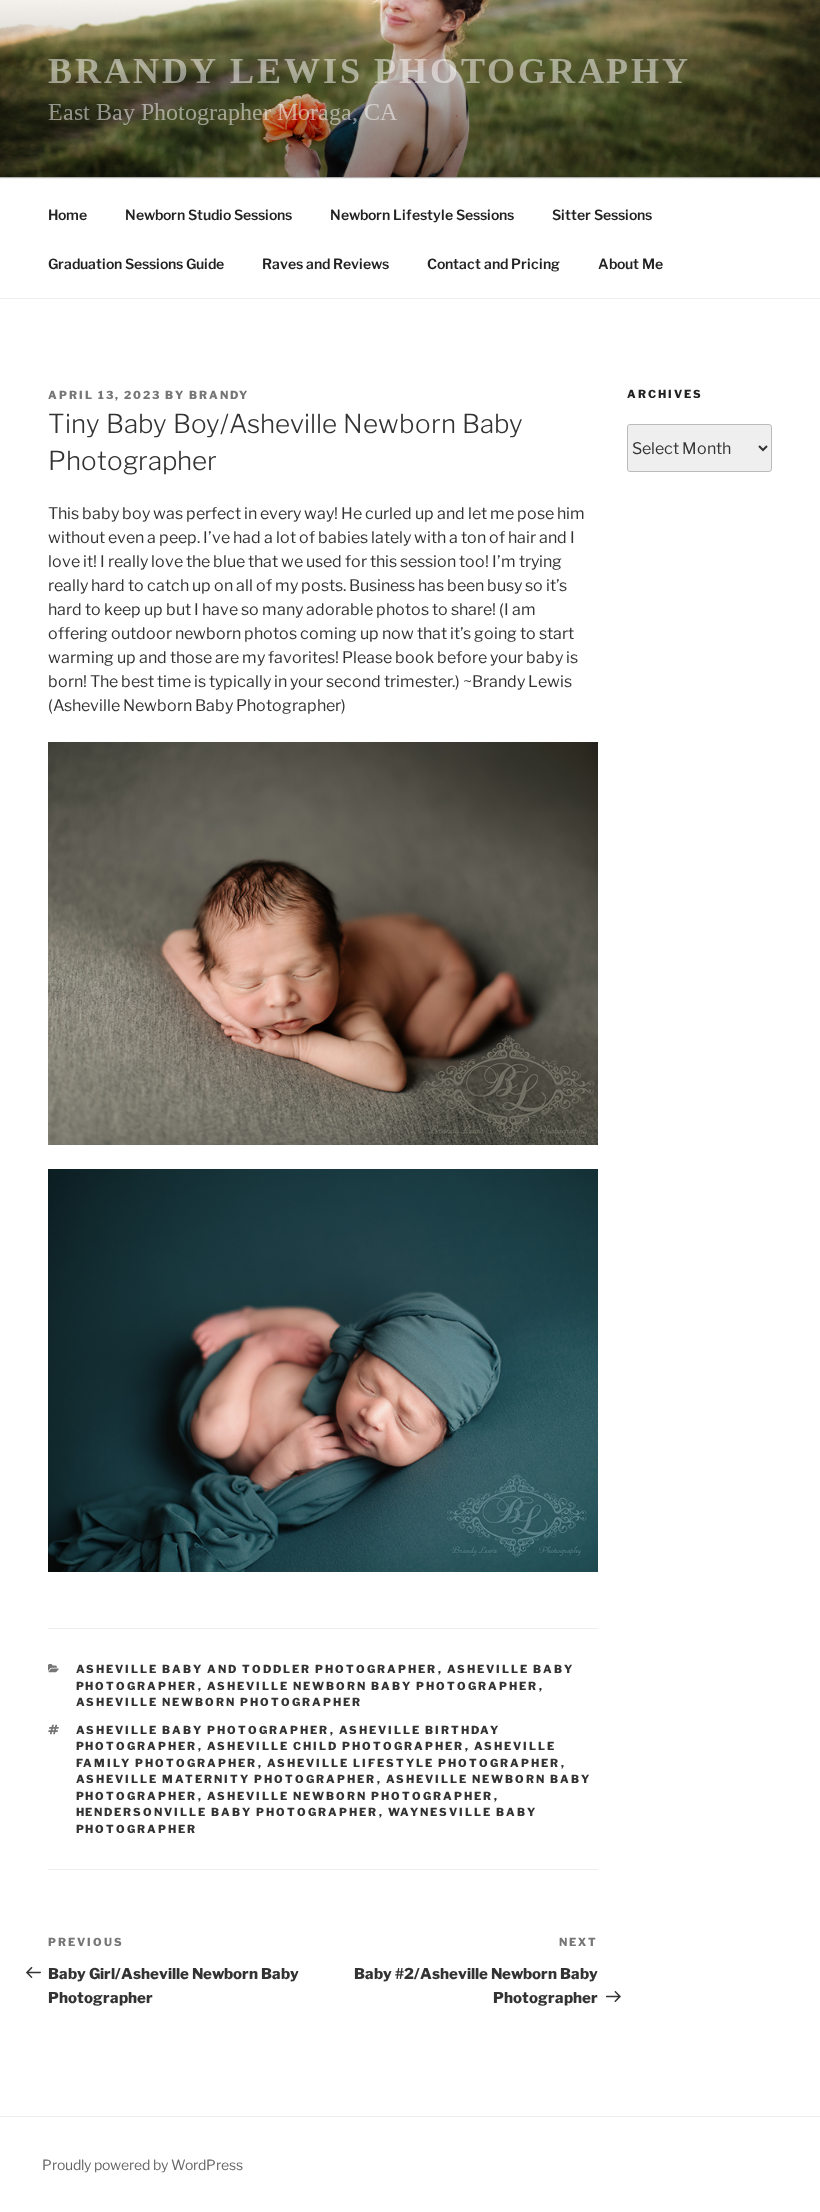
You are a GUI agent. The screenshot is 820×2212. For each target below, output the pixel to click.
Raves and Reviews (325, 263)
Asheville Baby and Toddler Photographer (257, 1669)
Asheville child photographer (336, 1746)
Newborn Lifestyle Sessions (422, 214)
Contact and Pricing (493, 263)
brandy (219, 395)
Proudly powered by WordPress (142, 2164)
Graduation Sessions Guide (136, 263)
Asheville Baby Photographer (203, 1730)
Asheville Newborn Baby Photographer (373, 1686)
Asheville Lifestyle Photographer (414, 1763)
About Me (630, 263)
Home (67, 214)
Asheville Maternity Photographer (226, 1779)
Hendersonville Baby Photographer (227, 1812)
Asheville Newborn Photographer (219, 1702)
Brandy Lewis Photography (369, 71)
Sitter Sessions (602, 214)
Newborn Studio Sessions (208, 214)
